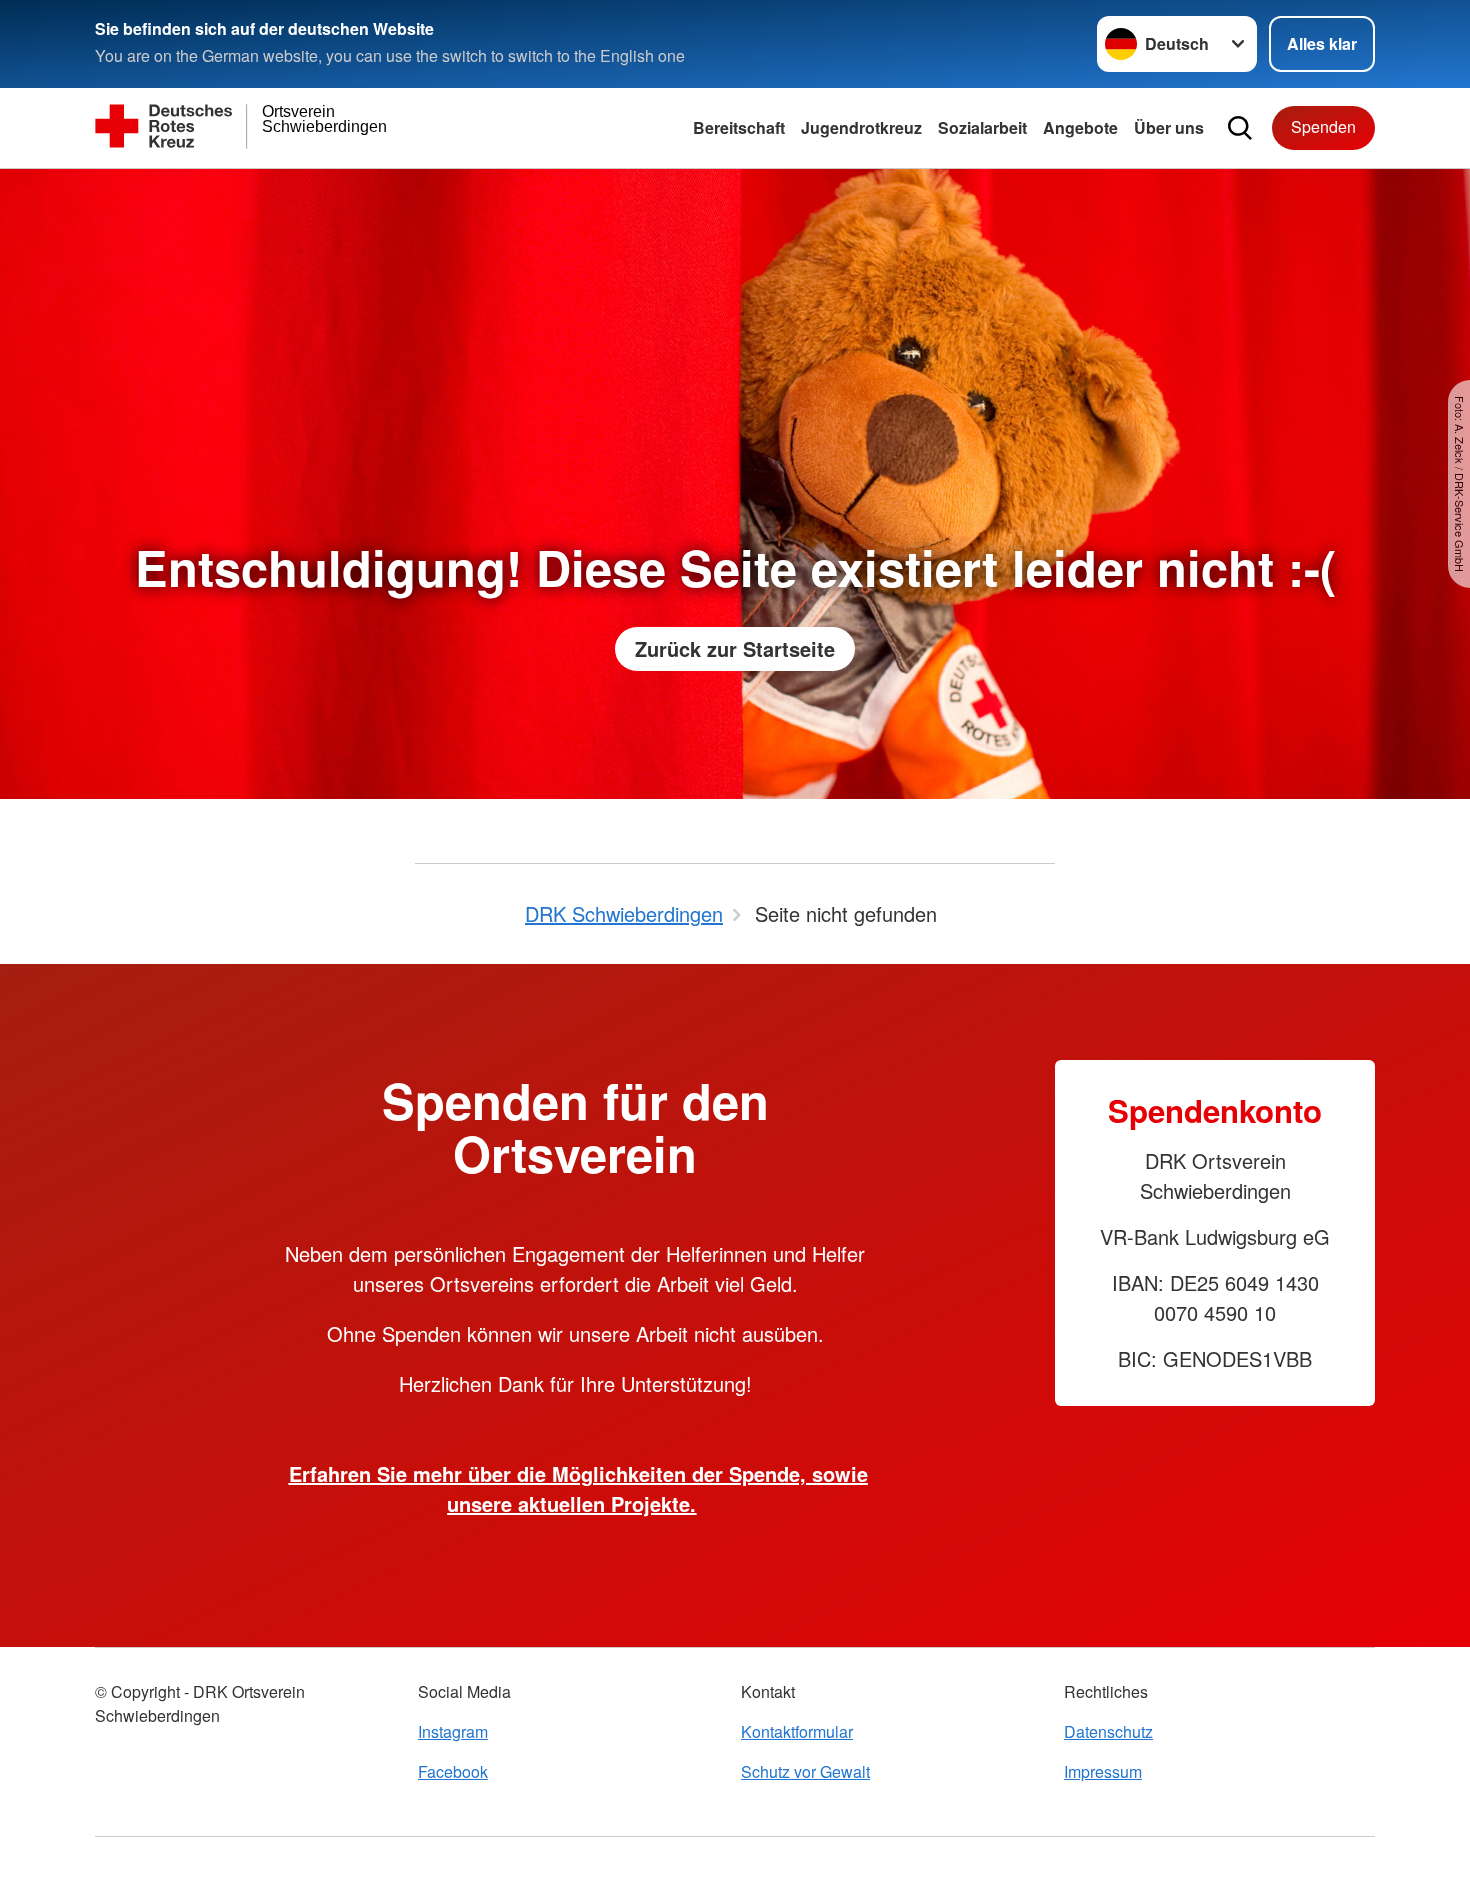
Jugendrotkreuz (861, 127)
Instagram (453, 1731)
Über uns (1169, 127)
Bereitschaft (739, 127)
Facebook (453, 1771)
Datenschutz (1108, 1731)
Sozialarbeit (982, 127)
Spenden (1323, 126)
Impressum (1103, 1771)
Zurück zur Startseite (735, 648)
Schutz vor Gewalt (805, 1771)
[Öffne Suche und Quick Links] (1240, 128)
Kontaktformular (797, 1731)
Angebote (1080, 127)
